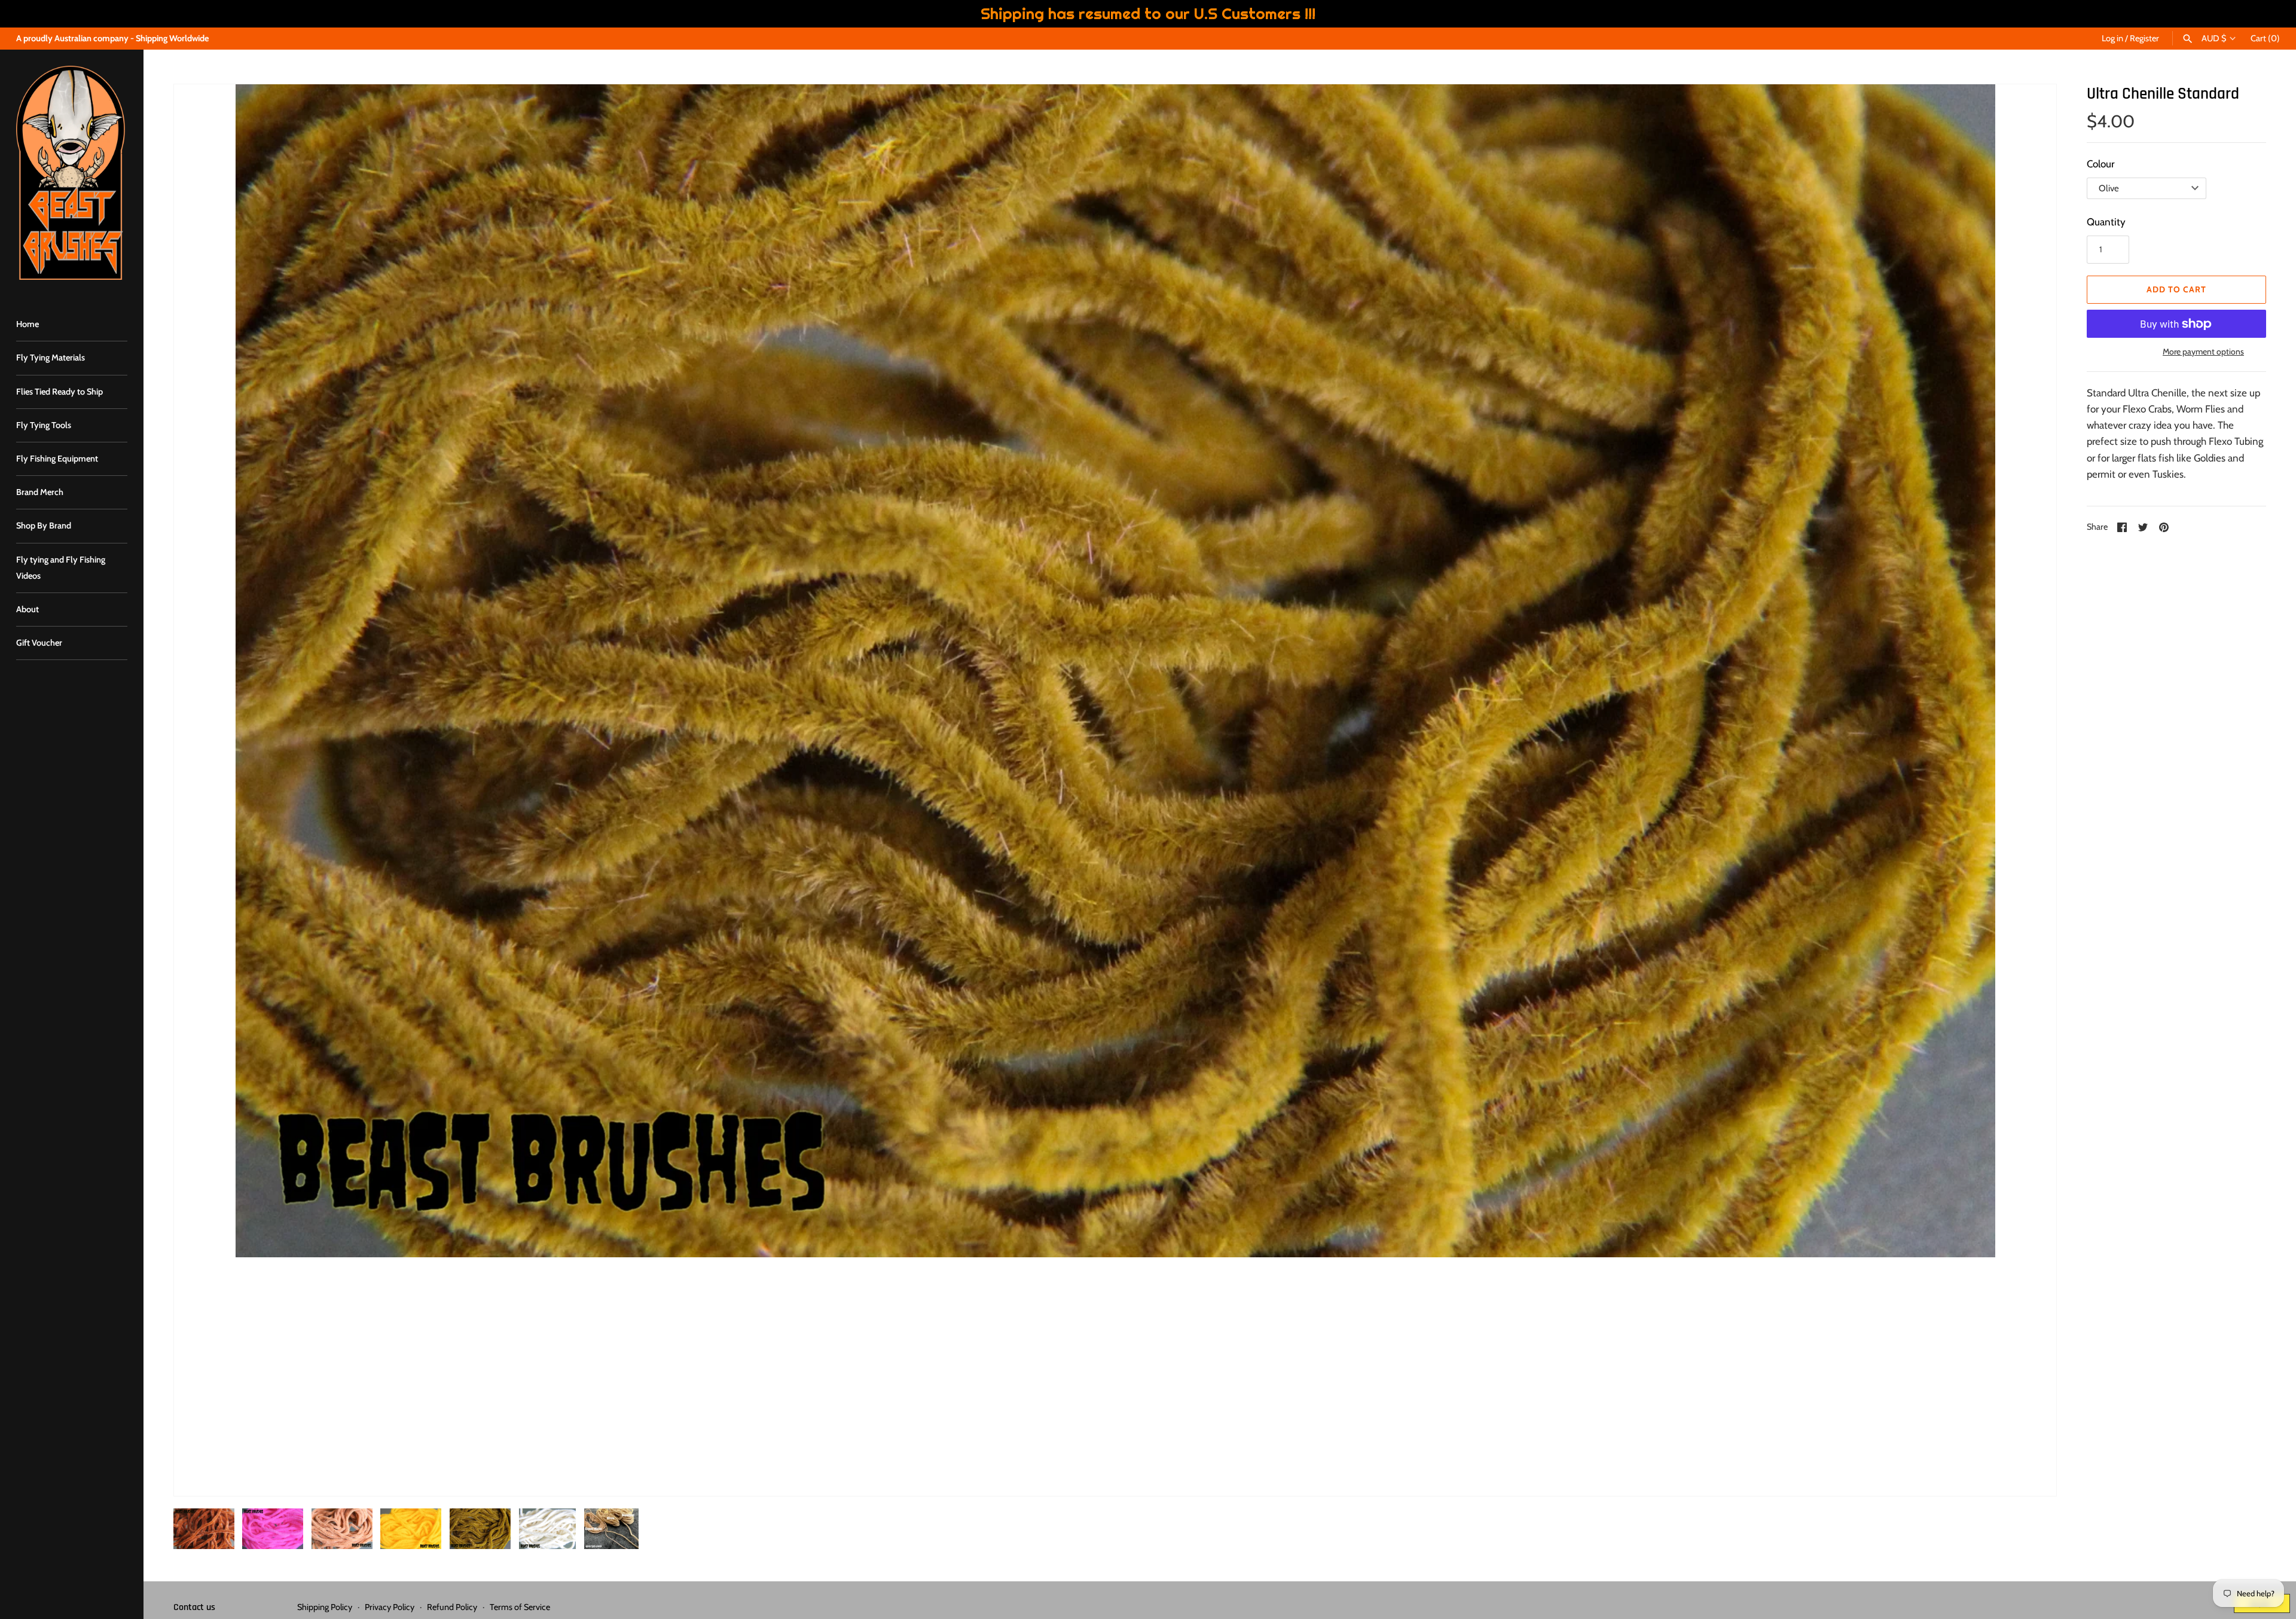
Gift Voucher (39, 643)
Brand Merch (40, 492)
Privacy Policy (390, 1607)
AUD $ (2214, 39)
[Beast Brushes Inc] (72, 173)
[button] (199, 790)
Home (28, 324)
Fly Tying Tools (44, 425)
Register (2144, 38)
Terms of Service (520, 1607)
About (28, 609)
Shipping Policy (325, 1607)
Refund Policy (452, 1607)
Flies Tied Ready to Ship (59, 392)
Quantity (2106, 222)
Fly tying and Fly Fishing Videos (61, 568)
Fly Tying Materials (51, 358)
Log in (2112, 38)
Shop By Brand (44, 526)
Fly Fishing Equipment (57, 459)
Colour (2100, 164)
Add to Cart (2176, 289)
